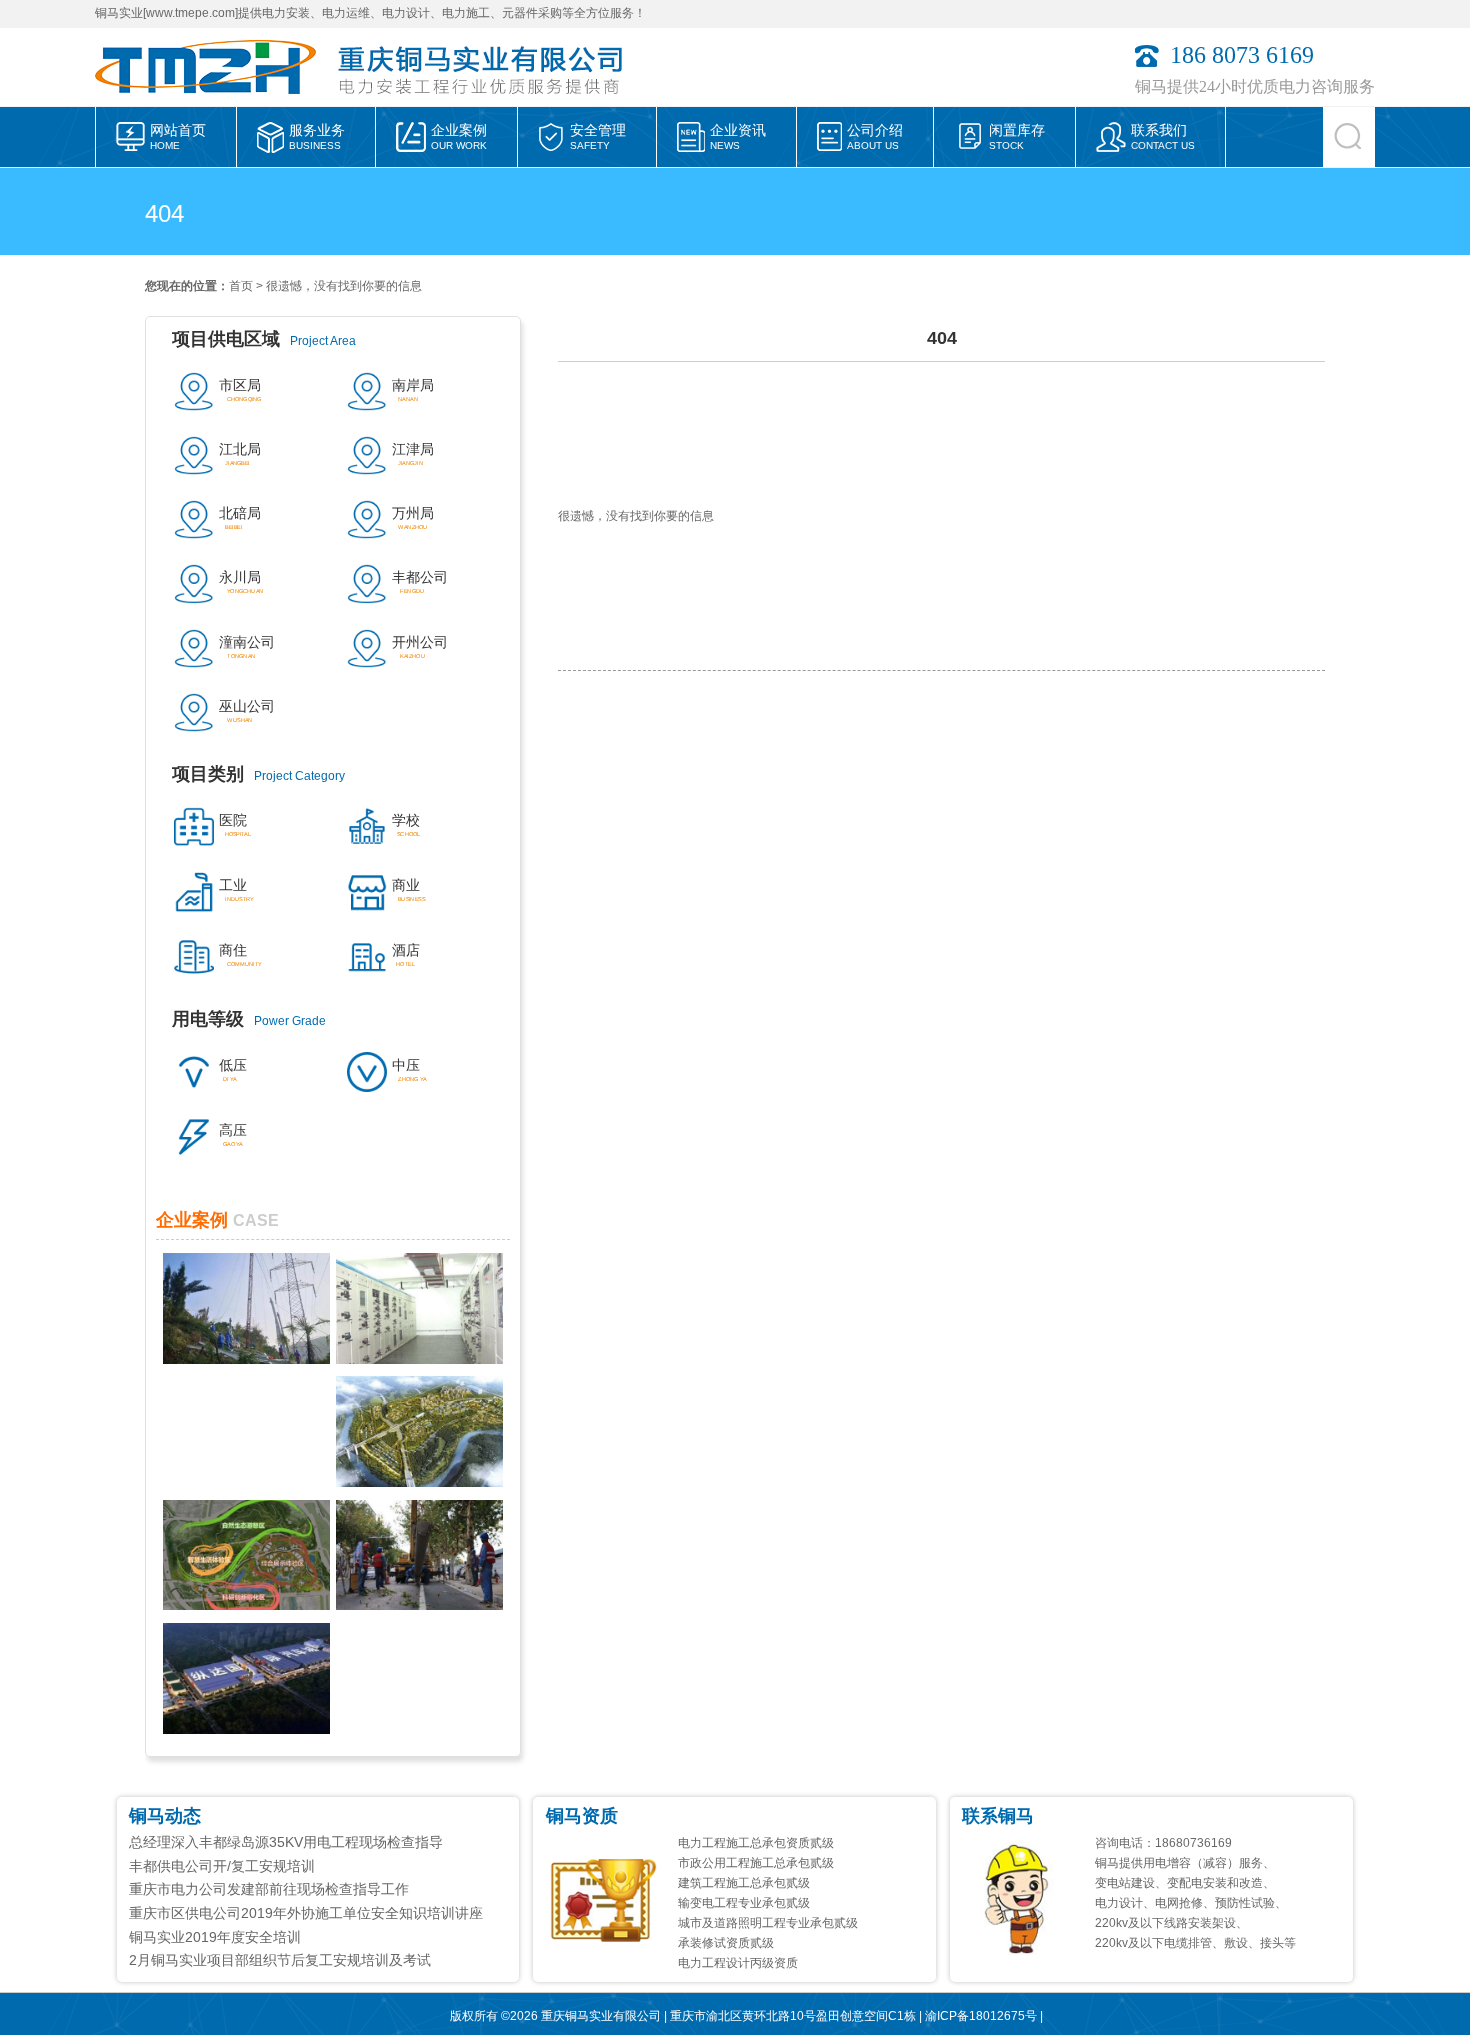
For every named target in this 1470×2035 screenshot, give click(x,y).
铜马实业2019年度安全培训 (215, 1937)
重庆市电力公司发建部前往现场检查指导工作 (269, 1889)
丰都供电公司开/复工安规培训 (222, 1866)
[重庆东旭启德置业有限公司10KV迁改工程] (419, 1605)
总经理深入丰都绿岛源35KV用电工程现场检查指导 (286, 1842)
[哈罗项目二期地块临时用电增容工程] (419, 1482)
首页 (241, 286)
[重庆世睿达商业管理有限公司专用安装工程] (419, 1359)
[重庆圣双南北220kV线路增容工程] (246, 1359)
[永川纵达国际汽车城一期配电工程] (246, 1729)
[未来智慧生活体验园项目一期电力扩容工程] (246, 1605)
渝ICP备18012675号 (981, 2016)
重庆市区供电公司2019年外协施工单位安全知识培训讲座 (306, 1913)
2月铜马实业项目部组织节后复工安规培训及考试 (280, 1960)
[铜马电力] (214, 101)
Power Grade (249, 1019)
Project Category (258, 774)
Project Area (264, 339)
